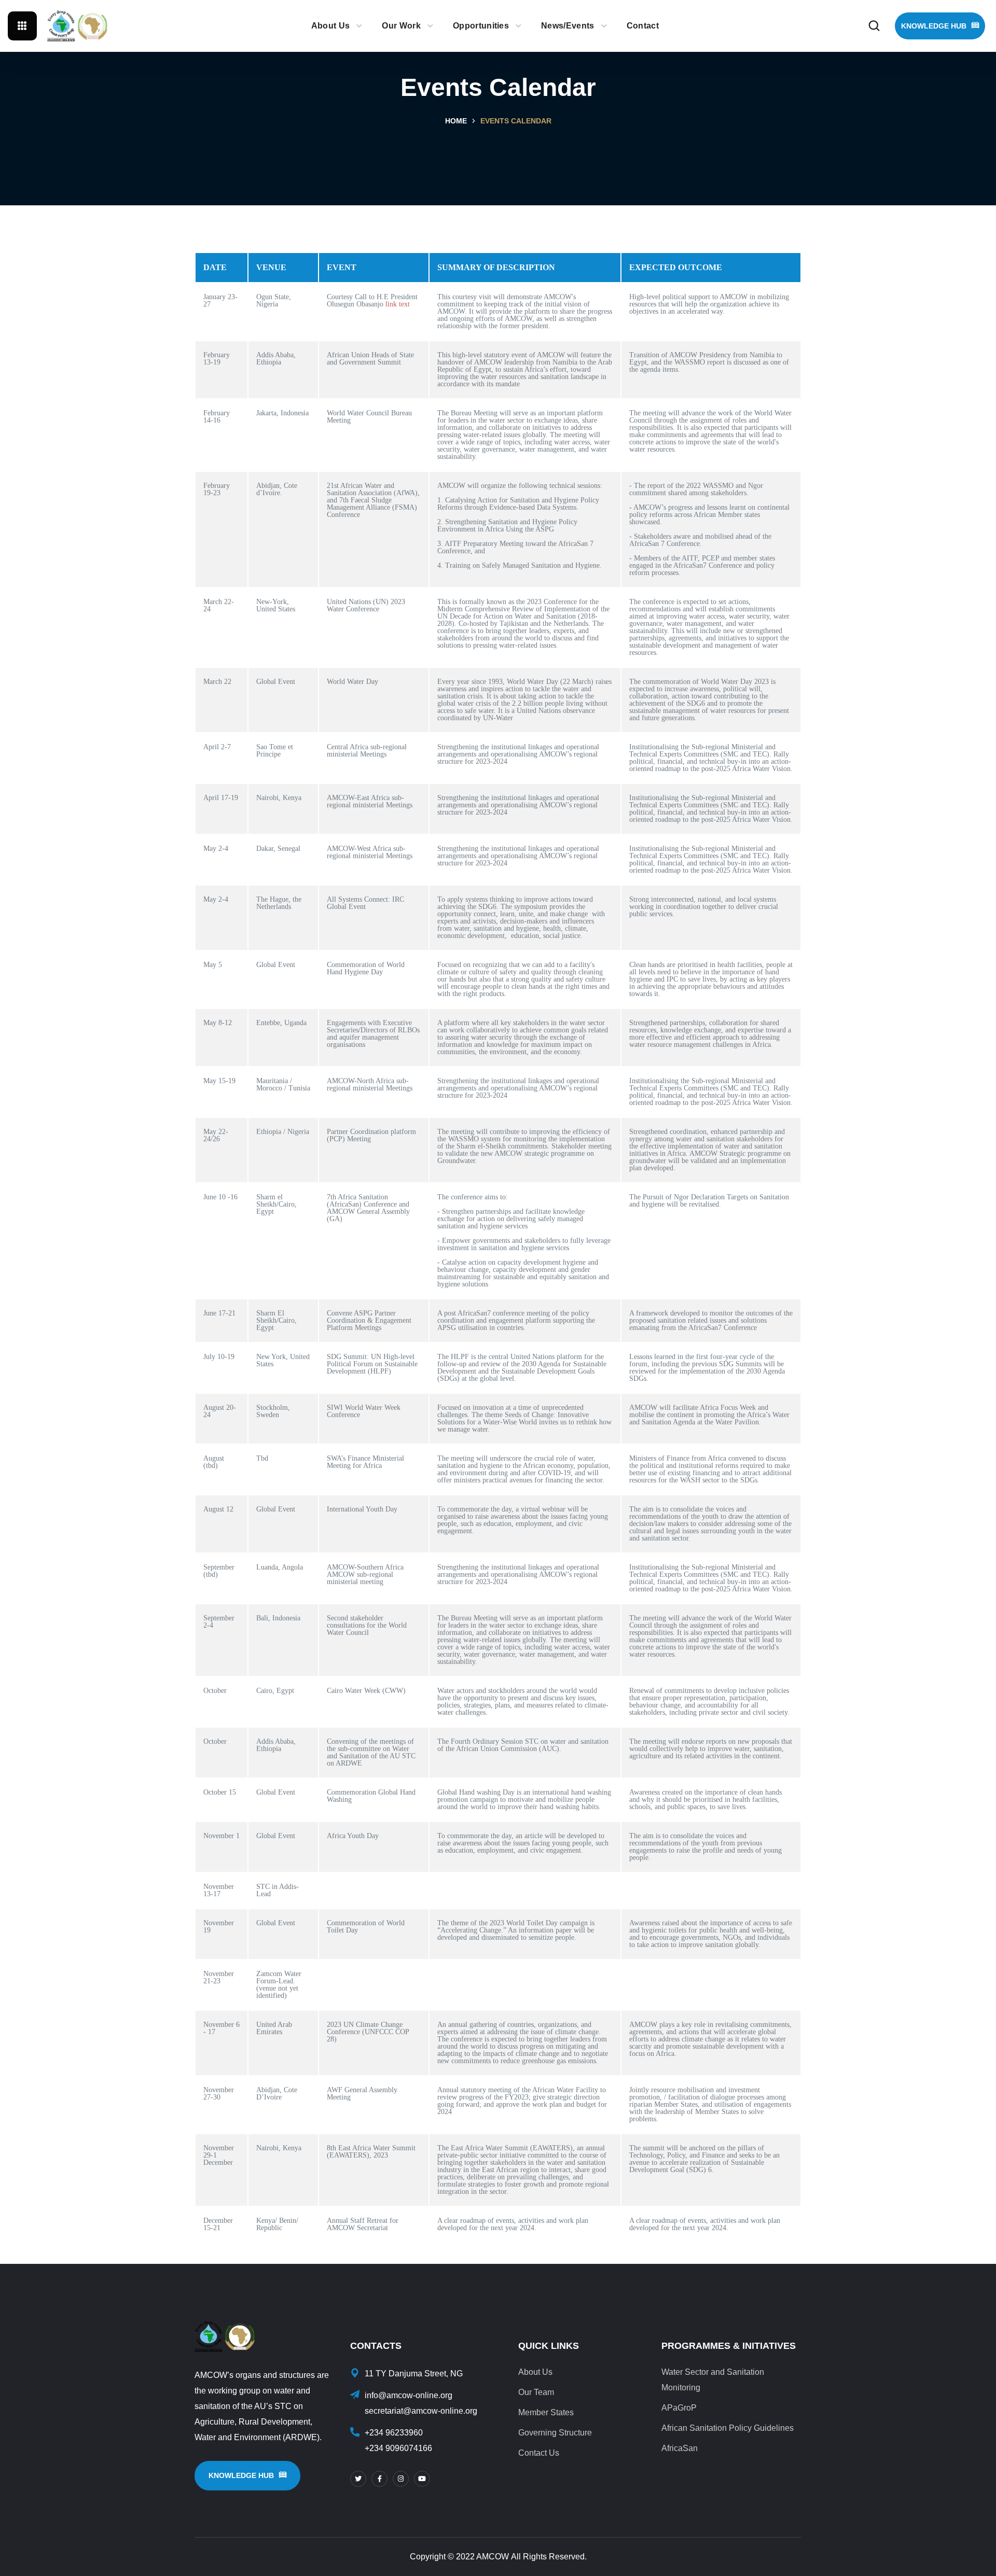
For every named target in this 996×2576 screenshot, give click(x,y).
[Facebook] (379, 2479)
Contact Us (539, 2453)
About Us (535, 2372)
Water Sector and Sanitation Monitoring (713, 2380)
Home (456, 121)
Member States (546, 2412)
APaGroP (679, 2408)
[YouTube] (422, 2479)
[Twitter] (358, 2479)
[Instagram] (401, 2479)
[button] (874, 26)
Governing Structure (555, 2433)
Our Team (536, 2392)
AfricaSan (680, 2448)
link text (398, 304)
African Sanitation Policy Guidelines (728, 2428)
